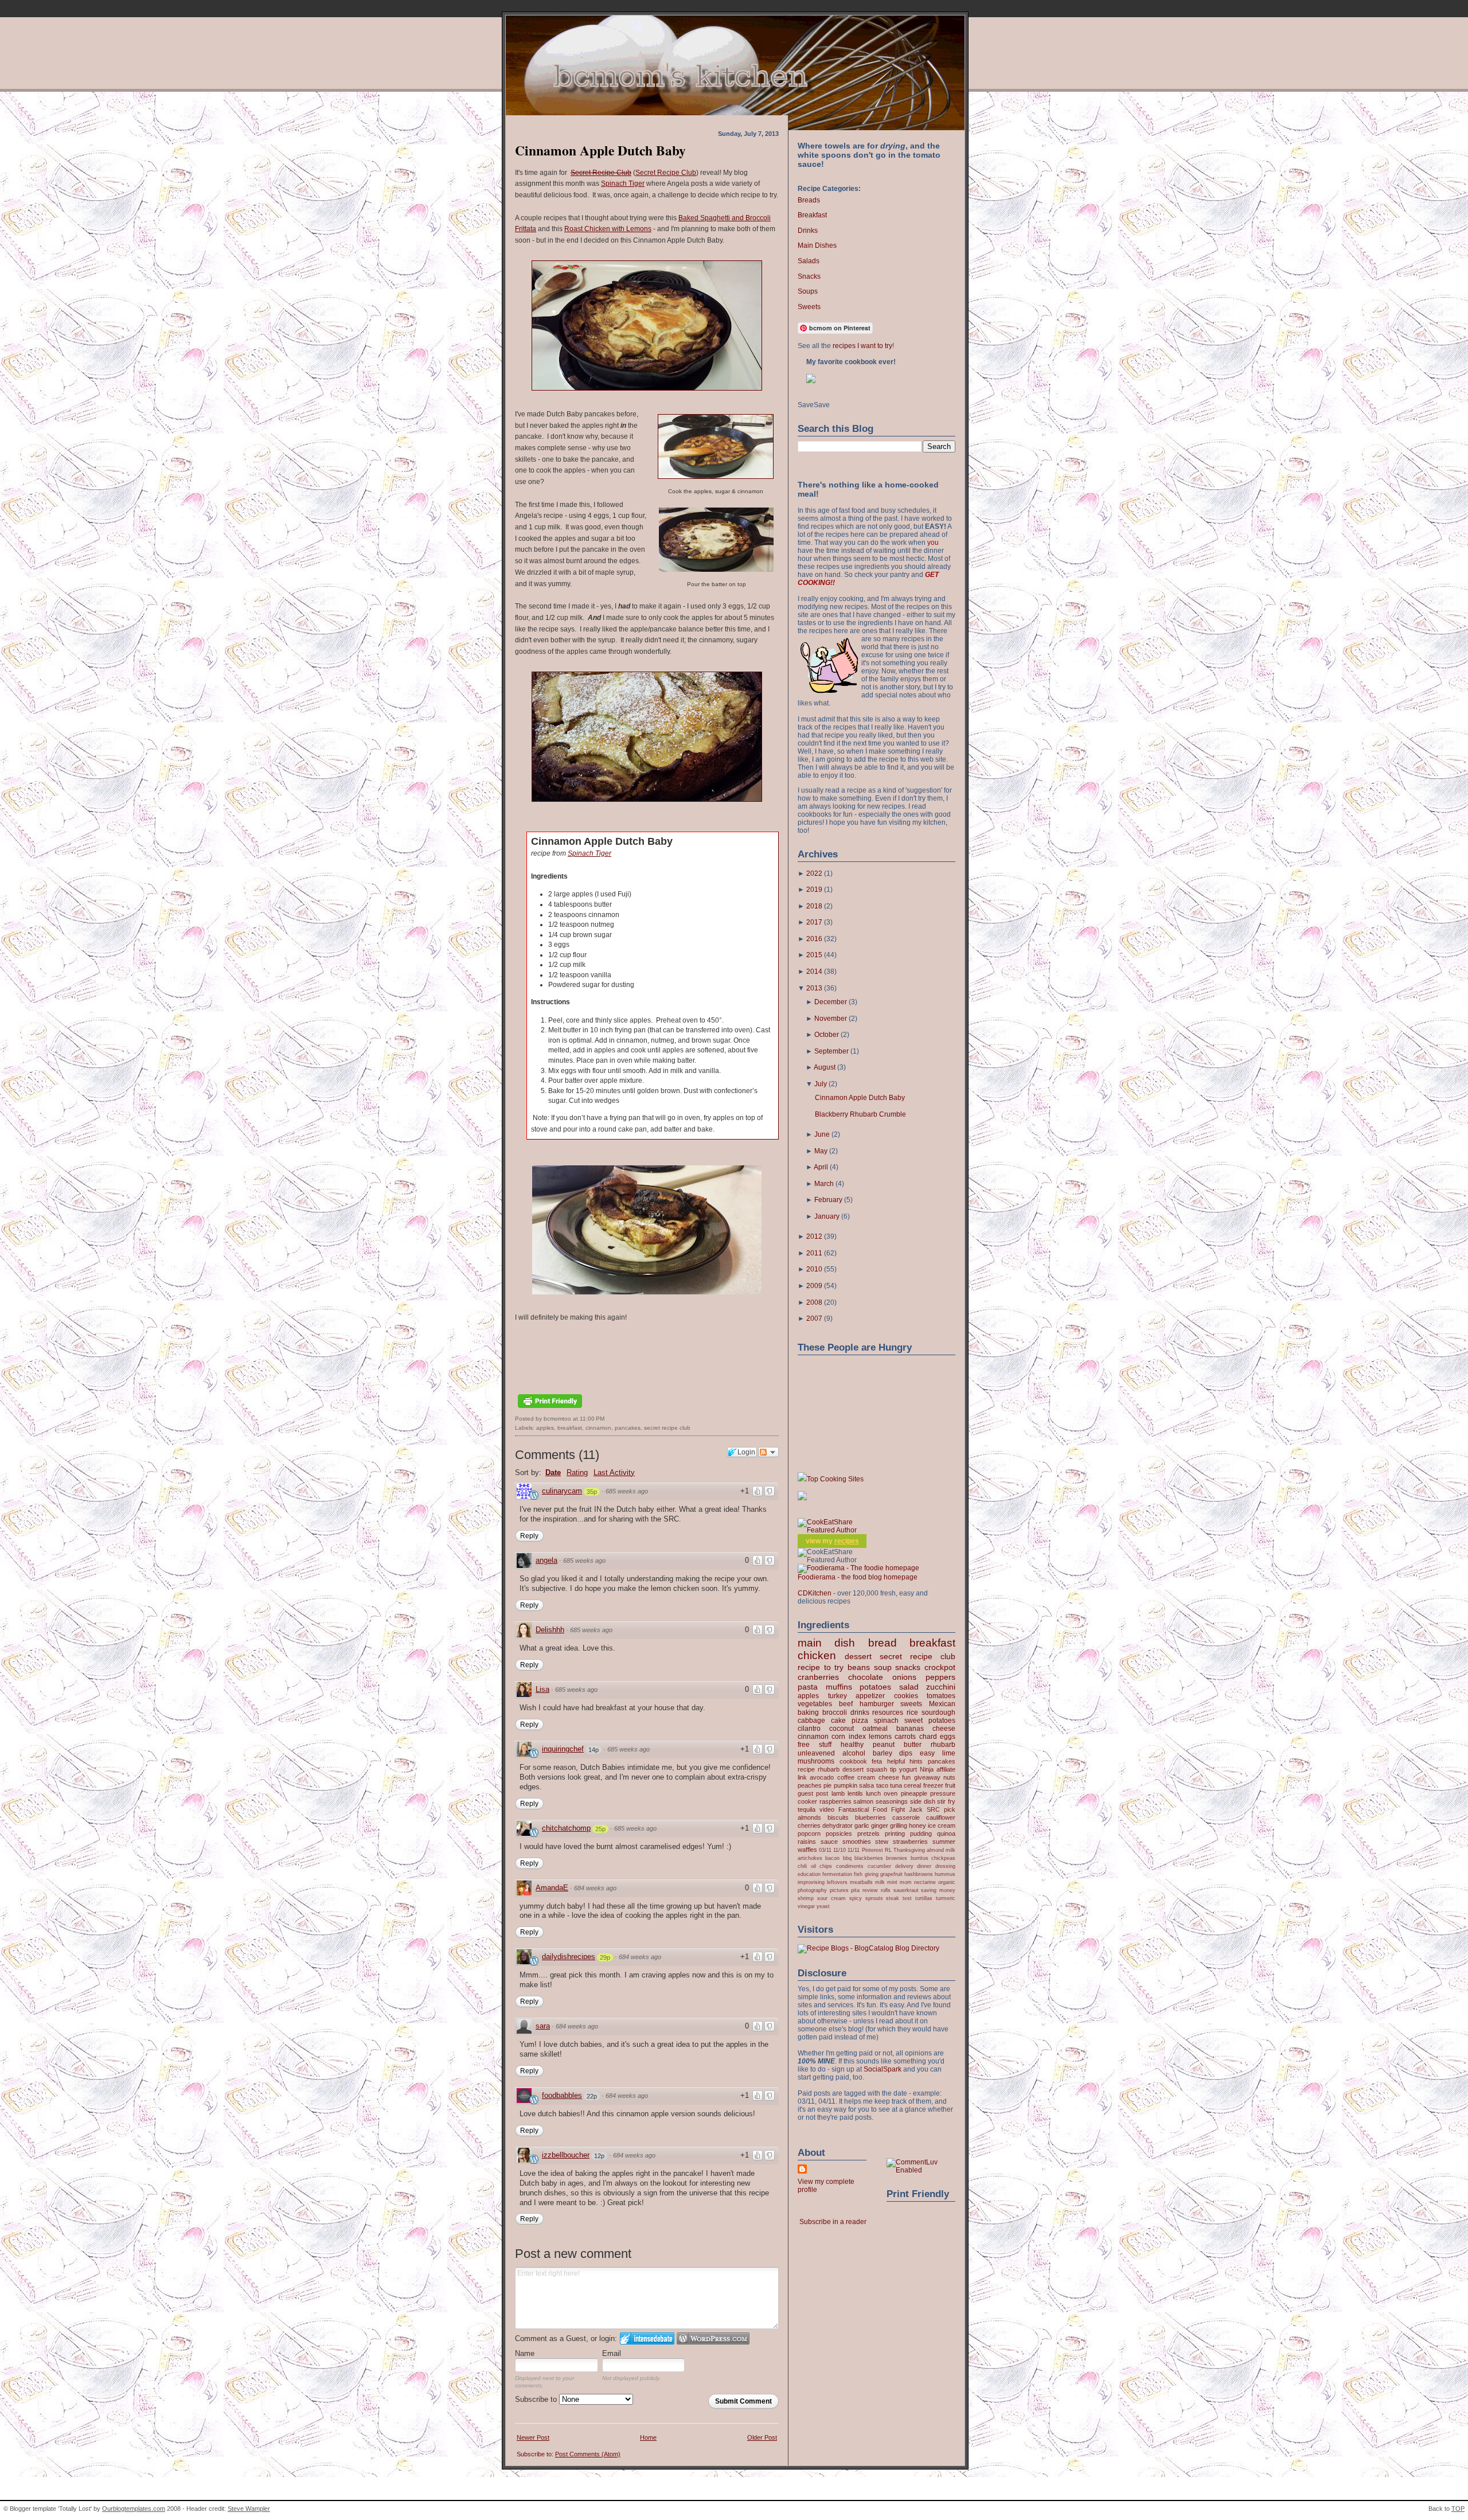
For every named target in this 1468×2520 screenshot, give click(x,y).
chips (826, 1866)
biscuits (838, 1817)
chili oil (807, 1866)
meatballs (861, 1882)
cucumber (879, 1866)
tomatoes (941, 1696)
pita (855, 1890)
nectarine (925, 1882)
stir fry (946, 1801)
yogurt (908, 1769)
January (827, 1216)
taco (882, 1785)
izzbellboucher (566, 2155)
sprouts (874, 1898)
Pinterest (872, 1850)
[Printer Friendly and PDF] (550, 1409)
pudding (921, 1834)
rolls (886, 1890)
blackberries (869, 1858)
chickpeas (943, 1858)
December (831, 1002)
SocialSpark (883, 2069)
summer (944, 1842)
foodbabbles (562, 2095)
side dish (923, 1801)
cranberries (818, 1677)
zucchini (941, 1687)
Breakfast (812, 215)
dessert (858, 1656)
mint (892, 1882)
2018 (814, 906)
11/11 (854, 1850)
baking (808, 1712)
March (824, 1184)
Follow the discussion (768, 1452)
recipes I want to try (862, 346)
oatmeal (875, 1729)
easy (927, 1753)
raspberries (835, 1801)
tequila (807, 1809)
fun (906, 1777)
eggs (948, 1737)
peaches (810, 1785)
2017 (814, 922)
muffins (839, 1687)
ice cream (942, 1825)
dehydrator (838, 1825)
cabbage (811, 1721)
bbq (847, 1858)
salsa (866, 1785)
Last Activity (614, 1472)
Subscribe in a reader (833, 2222)
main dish (826, 1643)
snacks (908, 1667)
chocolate (866, 1677)
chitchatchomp (566, 1828)
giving (872, 1874)
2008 (814, 1302)
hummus (945, 1874)
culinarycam (562, 1491)
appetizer (870, 1696)
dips (906, 1753)
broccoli (835, 1712)
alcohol (854, 1753)
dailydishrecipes (569, 1957)
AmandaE (552, 1888)
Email (612, 2353)
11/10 (840, 1850)
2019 (814, 890)
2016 (814, 939)
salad (909, 1687)
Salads (809, 261)
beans (859, 1667)
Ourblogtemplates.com (134, 2509)
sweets (911, 1704)
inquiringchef (563, 1749)
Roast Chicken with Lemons (608, 229)
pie (827, 1785)
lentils (855, 1793)
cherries (809, 1825)
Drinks (808, 231)
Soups (808, 291)
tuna (896, 1785)
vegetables (815, 1704)
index (857, 1737)
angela (546, 1560)
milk (880, 1882)
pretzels (868, 1834)
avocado (822, 1777)
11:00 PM (592, 1419)
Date (553, 1472)
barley (883, 1753)
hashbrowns (919, 1874)
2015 (814, 955)
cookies (906, 1696)
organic (947, 1882)
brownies (897, 1858)
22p (592, 2096)
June (822, 1134)
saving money (938, 1890)
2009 (814, 1286)
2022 (814, 873)
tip (893, 1769)
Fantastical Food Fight (872, 1809)
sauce (829, 1842)
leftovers (837, 1882)
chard (928, 1737)
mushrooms (816, 1761)
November (831, 1019)
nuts (949, 1777)
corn (838, 1737)
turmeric (946, 1898)
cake (838, 1721)
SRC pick (941, 1809)
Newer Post (533, 2437)
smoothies (857, 1842)
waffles (807, 1850)
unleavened (816, 1753)
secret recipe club (667, 1428)
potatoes (875, 1687)
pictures (839, 1890)
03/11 (825, 1850)
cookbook (853, 1761)
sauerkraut (906, 1890)
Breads (809, 200)
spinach (886, 1721)
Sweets (809, 307)
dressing (945, 1866)
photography (812, 1890)
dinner (924, 1866)
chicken (817, 1655)
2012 (814, 1236)
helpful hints (905, 1761)
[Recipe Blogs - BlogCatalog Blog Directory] (868, 1948)
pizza (860, 1721)
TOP (1458, 2509)
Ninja (927, 1769)
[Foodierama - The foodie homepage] (858, 1568)
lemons (880, 1737)
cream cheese (878, 1777)
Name (525, 2353)
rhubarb (943, 1745)
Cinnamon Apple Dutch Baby (600, 150)
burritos (920, 1858)
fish (858, 1874)
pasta (808, 1687)
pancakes (628, 1428)
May (821, 1151)
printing (895, 1834)
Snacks (809, 276)
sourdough (938, 1712)
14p (594, 1750)
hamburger (877, 1704)
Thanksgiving (909, 1850)
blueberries (870, 1817)
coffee (846, 1777)
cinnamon (598, 1428)
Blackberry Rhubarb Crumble (860, 1114)
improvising (811, 1882)
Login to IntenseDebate (647, 2338)
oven (891, 1793)
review (870, 1890)
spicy (856, 1898)
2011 (814, 1253)
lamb (838, 1793)
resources (888, 1712)
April (821, 1167)
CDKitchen (815, 1593)
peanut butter (897, 1745)
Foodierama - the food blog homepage (858, 1577)
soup (883, 1667)
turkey (838, 1696)
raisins (807, 1842)
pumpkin (846, 1785)
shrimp (806, 1898)
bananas (910, 1729)
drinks (860, 1712)
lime (949, 1753)
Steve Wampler (249, 2509)
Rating (577, 1472)
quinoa (946, 1834)
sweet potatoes (930, 1721)
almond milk (941, 1850)
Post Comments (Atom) (588, 2454)
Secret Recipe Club (666, 173)
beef (846, 1704)
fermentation (837, 1874)
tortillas (924, 1898)
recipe (806, 1769)
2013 (814, 988)
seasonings (892, 1801)
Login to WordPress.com (713, 2338)
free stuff (815, 1745)
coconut (842, 1729)
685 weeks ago (627, 1491)
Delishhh (550, 1630)
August (825, 1067)
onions (904, 1677)
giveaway (927, 1777)
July (821, 1084)
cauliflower (941, 1817)
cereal (912, 1785)
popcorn (809, 1834)
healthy (852, 1745)
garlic (862, 1825)
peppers (940, 1677)
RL (888, 1850)
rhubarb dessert (841, 1769)
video (827, 1809)
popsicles (839, 1834)
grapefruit (891, 1874)
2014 (814, 972)
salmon (863, 1801)
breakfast (570, 1428)
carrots (905, 1737)
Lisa (542, 1689)
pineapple (914, 1793)
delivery (904, 1866)
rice (912, 1712)
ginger (880, 1825)
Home (648, 2437)
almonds (809, 1817)
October (827, 1035)
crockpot (940, 1667)
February (828, 1200)
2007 (814, 1318)
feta (877, 1761)
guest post (813, 1793)
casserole (906, 1817)
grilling (899, 1825)
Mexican (942, 1704)
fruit (950, 1785)
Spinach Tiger (623, 184)
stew (882, 1842)
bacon (832, 1858)
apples (545, 1428)
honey (918, 1825)
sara (543, 2026)
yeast (823, 1906)
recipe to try (821, 1667)
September (831, 1051)
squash (877, 1769)
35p (592, 1492)
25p (600, 1829)
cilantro (809, 1729)
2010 (814, 1269)
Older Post (762, 2437)
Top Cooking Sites (835, 1479)
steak (893, 1898)
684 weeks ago (595, 1888)
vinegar (806, 1906)
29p (605, 1957)
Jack (916, 1809)
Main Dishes (817, 245)
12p (599, 2156)
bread (883, 1643)
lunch (873, 1793)
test (907, 1898)
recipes (847, 1541)
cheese (944, 1729)
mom (906, 1882)
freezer (933, 1785)
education (809, 1874)
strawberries (910, 1842)
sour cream (831, 1898)
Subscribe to (537, 2399)
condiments (850, 1866)
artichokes (810, 1858)
